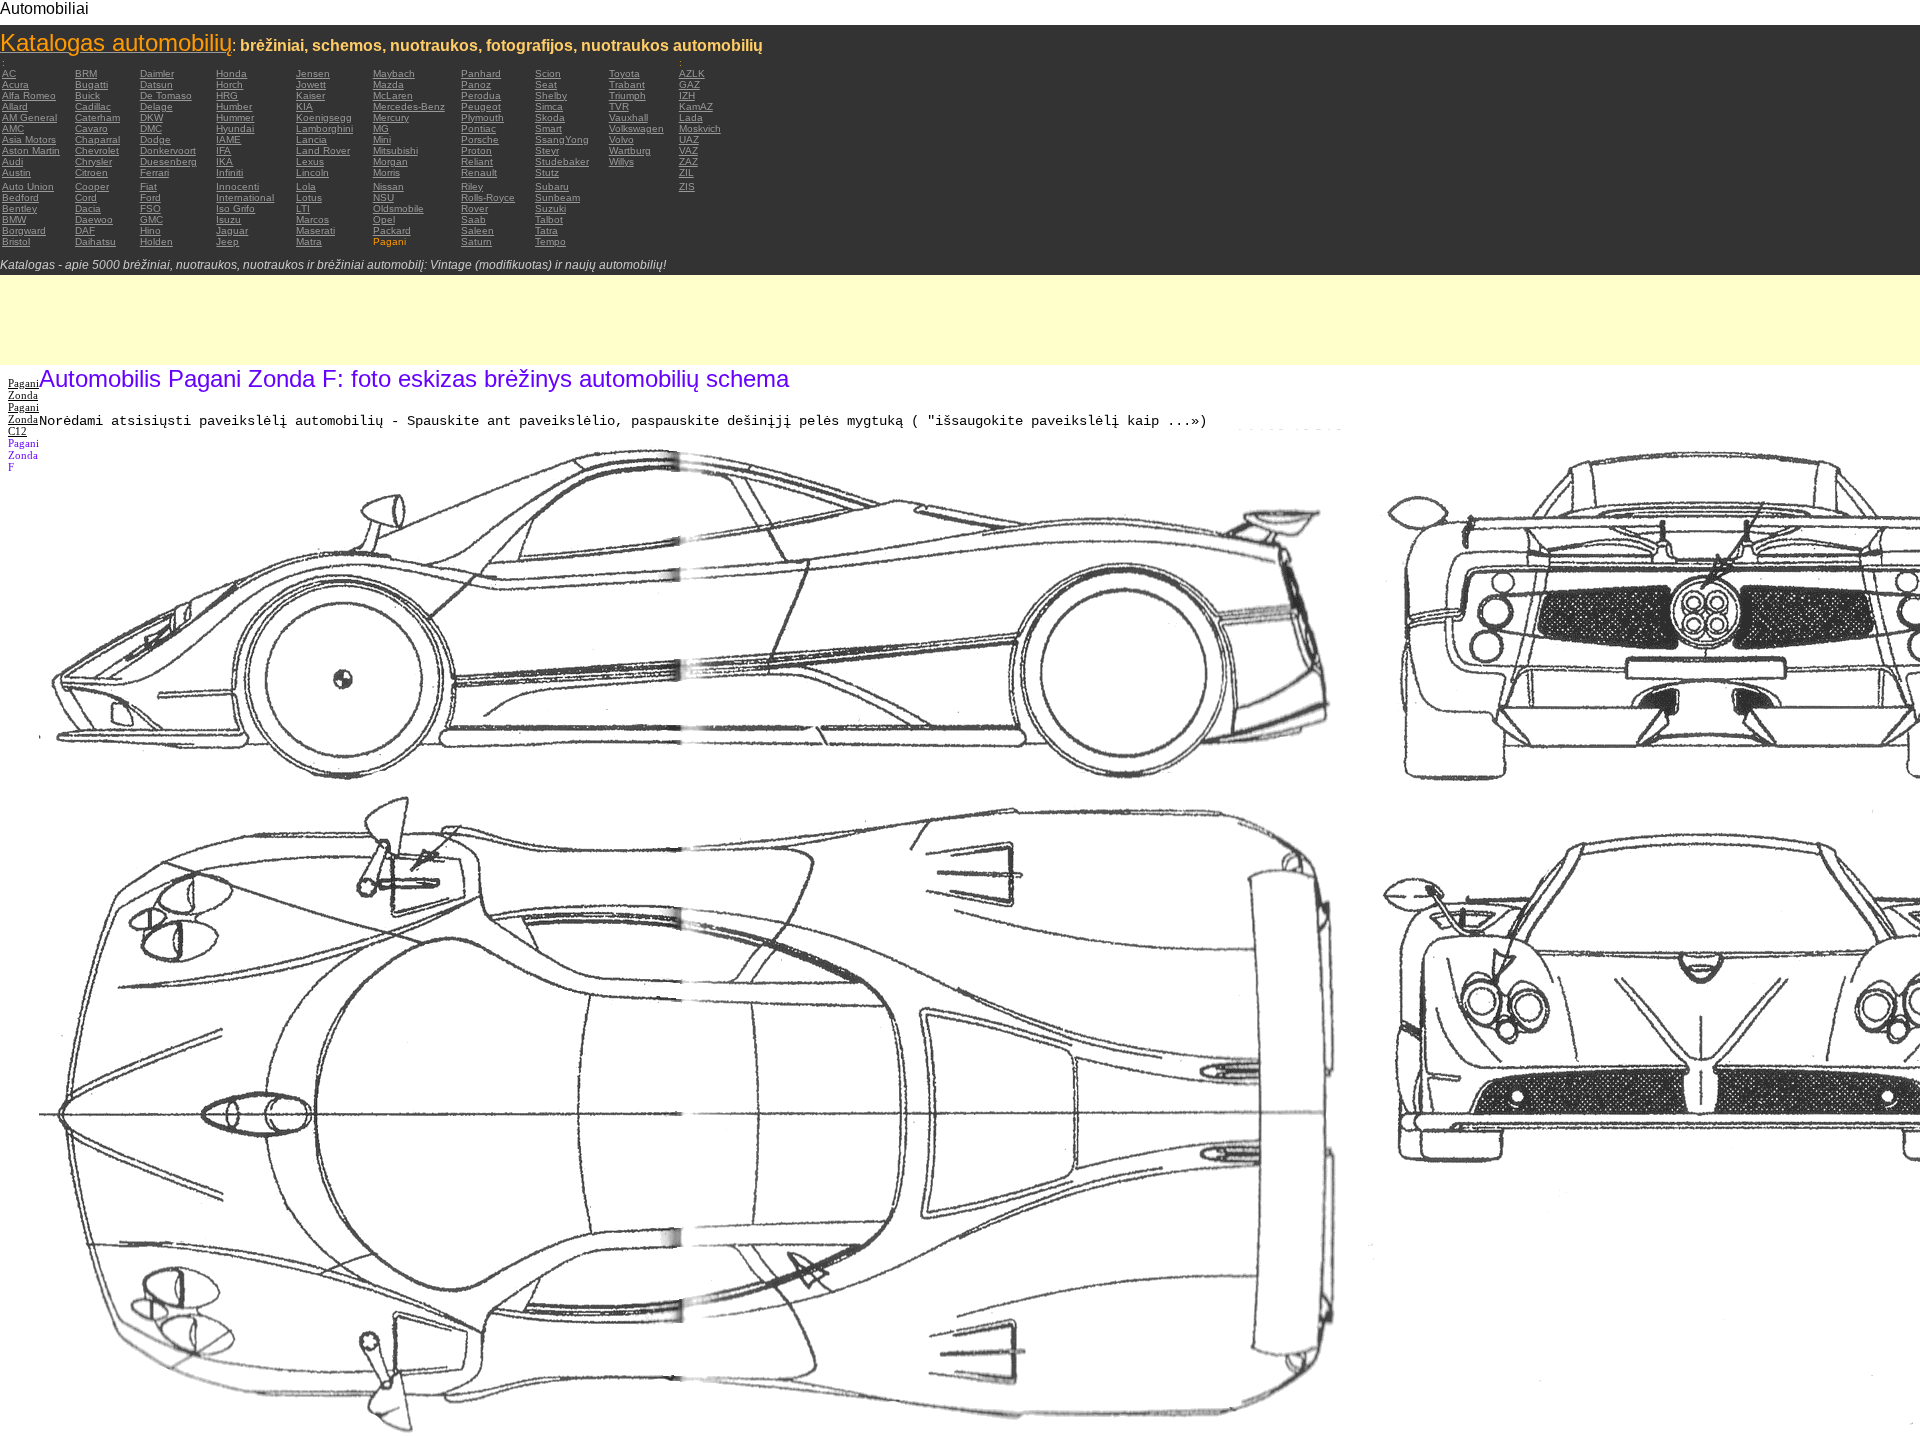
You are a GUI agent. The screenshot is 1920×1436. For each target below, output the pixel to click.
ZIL (686, 172)
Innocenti (237, 186)
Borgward (24, 230)
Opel (384, 219)
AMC (13, 128)
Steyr (547, 150)
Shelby (551, 95)
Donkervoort (168, 150)
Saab (473, 219)
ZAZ (688, 161)
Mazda (388, 84)
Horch (229, 84)
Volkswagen (636, 128)
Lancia (311, 139)
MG (381, 128)
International (245, 197)
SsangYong (562, 139)
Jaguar (232, 230)
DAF (85, 230)
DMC (151, 128)
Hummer (235, 117)
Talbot (549, 219)
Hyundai (235, 128)
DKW (151, 117)
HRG (227, 95)
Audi (12, 161)
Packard (392, 230)
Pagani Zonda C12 (23, 419)
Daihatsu (95, 241)
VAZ (688, 150)
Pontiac (478, 128)
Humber (234, 106)
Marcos (312, 219)
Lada (691, 117)
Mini (382, 139)
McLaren (393, 95)
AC (9, 73)
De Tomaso (166, 95)
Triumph (627, 95)
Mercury (391, 117)
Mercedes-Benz (409, 106)
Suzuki (550, 208)
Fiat (148, 186)
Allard (15, 106)
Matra (309, 241)
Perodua (481, 95)
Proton (476, 150)
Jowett (311, 84)
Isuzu (228, 219)
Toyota (624, 73)
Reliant (477, 161)
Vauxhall (628, 117)
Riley (472, 186)
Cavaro (91, 128)
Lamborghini (324, 128)
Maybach (394, 73)
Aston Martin (31, 150)
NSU (383, 197)
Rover (474, 208)
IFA (223, 150)
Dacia (88, 208)
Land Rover (323, 150)
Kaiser (310, 95)
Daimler (157, 73)
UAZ (689, 139)
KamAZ (696, 106)
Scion (548, 73)
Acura (15, 84)
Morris (386, 172)
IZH (687, 95)
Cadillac (93, 106)
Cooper (92, 186)
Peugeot (481, 106)
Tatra (546, 230)
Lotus (309, 197)
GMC (151, 219)
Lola (306, 186)
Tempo (550, 241)
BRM (86, 73)
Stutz (547, 172)
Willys (621, 161)
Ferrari (154, 172)
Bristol (16, 241)
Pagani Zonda (23, 389)
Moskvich (700, 128)
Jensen (313, 73)
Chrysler (93, 161)
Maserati (315, 230)
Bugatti (91, 84)
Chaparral (97, 139)
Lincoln (312, 172)
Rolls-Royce (488, 197)
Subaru (552, 186)
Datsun (156, 84)
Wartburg (630, 150)
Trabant (627, 84)
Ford (150, 197)
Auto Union (28, 186)
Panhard (481, 73)
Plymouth (482, 117)
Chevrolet (97, 150)
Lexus (310, 161)
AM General (29, 117)
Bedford (20, 197)
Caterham (97, 117)
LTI (303, 208)
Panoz (476, 84)
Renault (479, 172)
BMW (14, 219)
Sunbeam (557, 197)
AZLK (692, 73)
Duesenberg (168, 161)
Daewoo (94, 219)
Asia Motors (29, 139)
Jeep (227, 241)
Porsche (480, 139)
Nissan (388, 186)
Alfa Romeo (29, 95)
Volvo (621, 139)
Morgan (390, 161)
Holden (156, 241)
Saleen (477, 230)
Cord (86, 197)
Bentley (19, 208)
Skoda (550, 117)
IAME (228, 139)
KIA (304, 106)
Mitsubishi (395, 150)
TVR (619, 106)
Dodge (155, 139)
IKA (224, 161)
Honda (231, 73)
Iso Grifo (235, 208)
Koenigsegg (324, 117)
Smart (548, 128)
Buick (87, 95)
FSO (150, 208)
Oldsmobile (398, 208)
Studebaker (562, 161)
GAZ (689, 84)
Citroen (91, 172)
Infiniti (229, 172)
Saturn (476, 241)
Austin (16, 172)
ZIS (687, 186)
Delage (156, 106)
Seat (546, 84)
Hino (150, 230)
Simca (549, 106)
